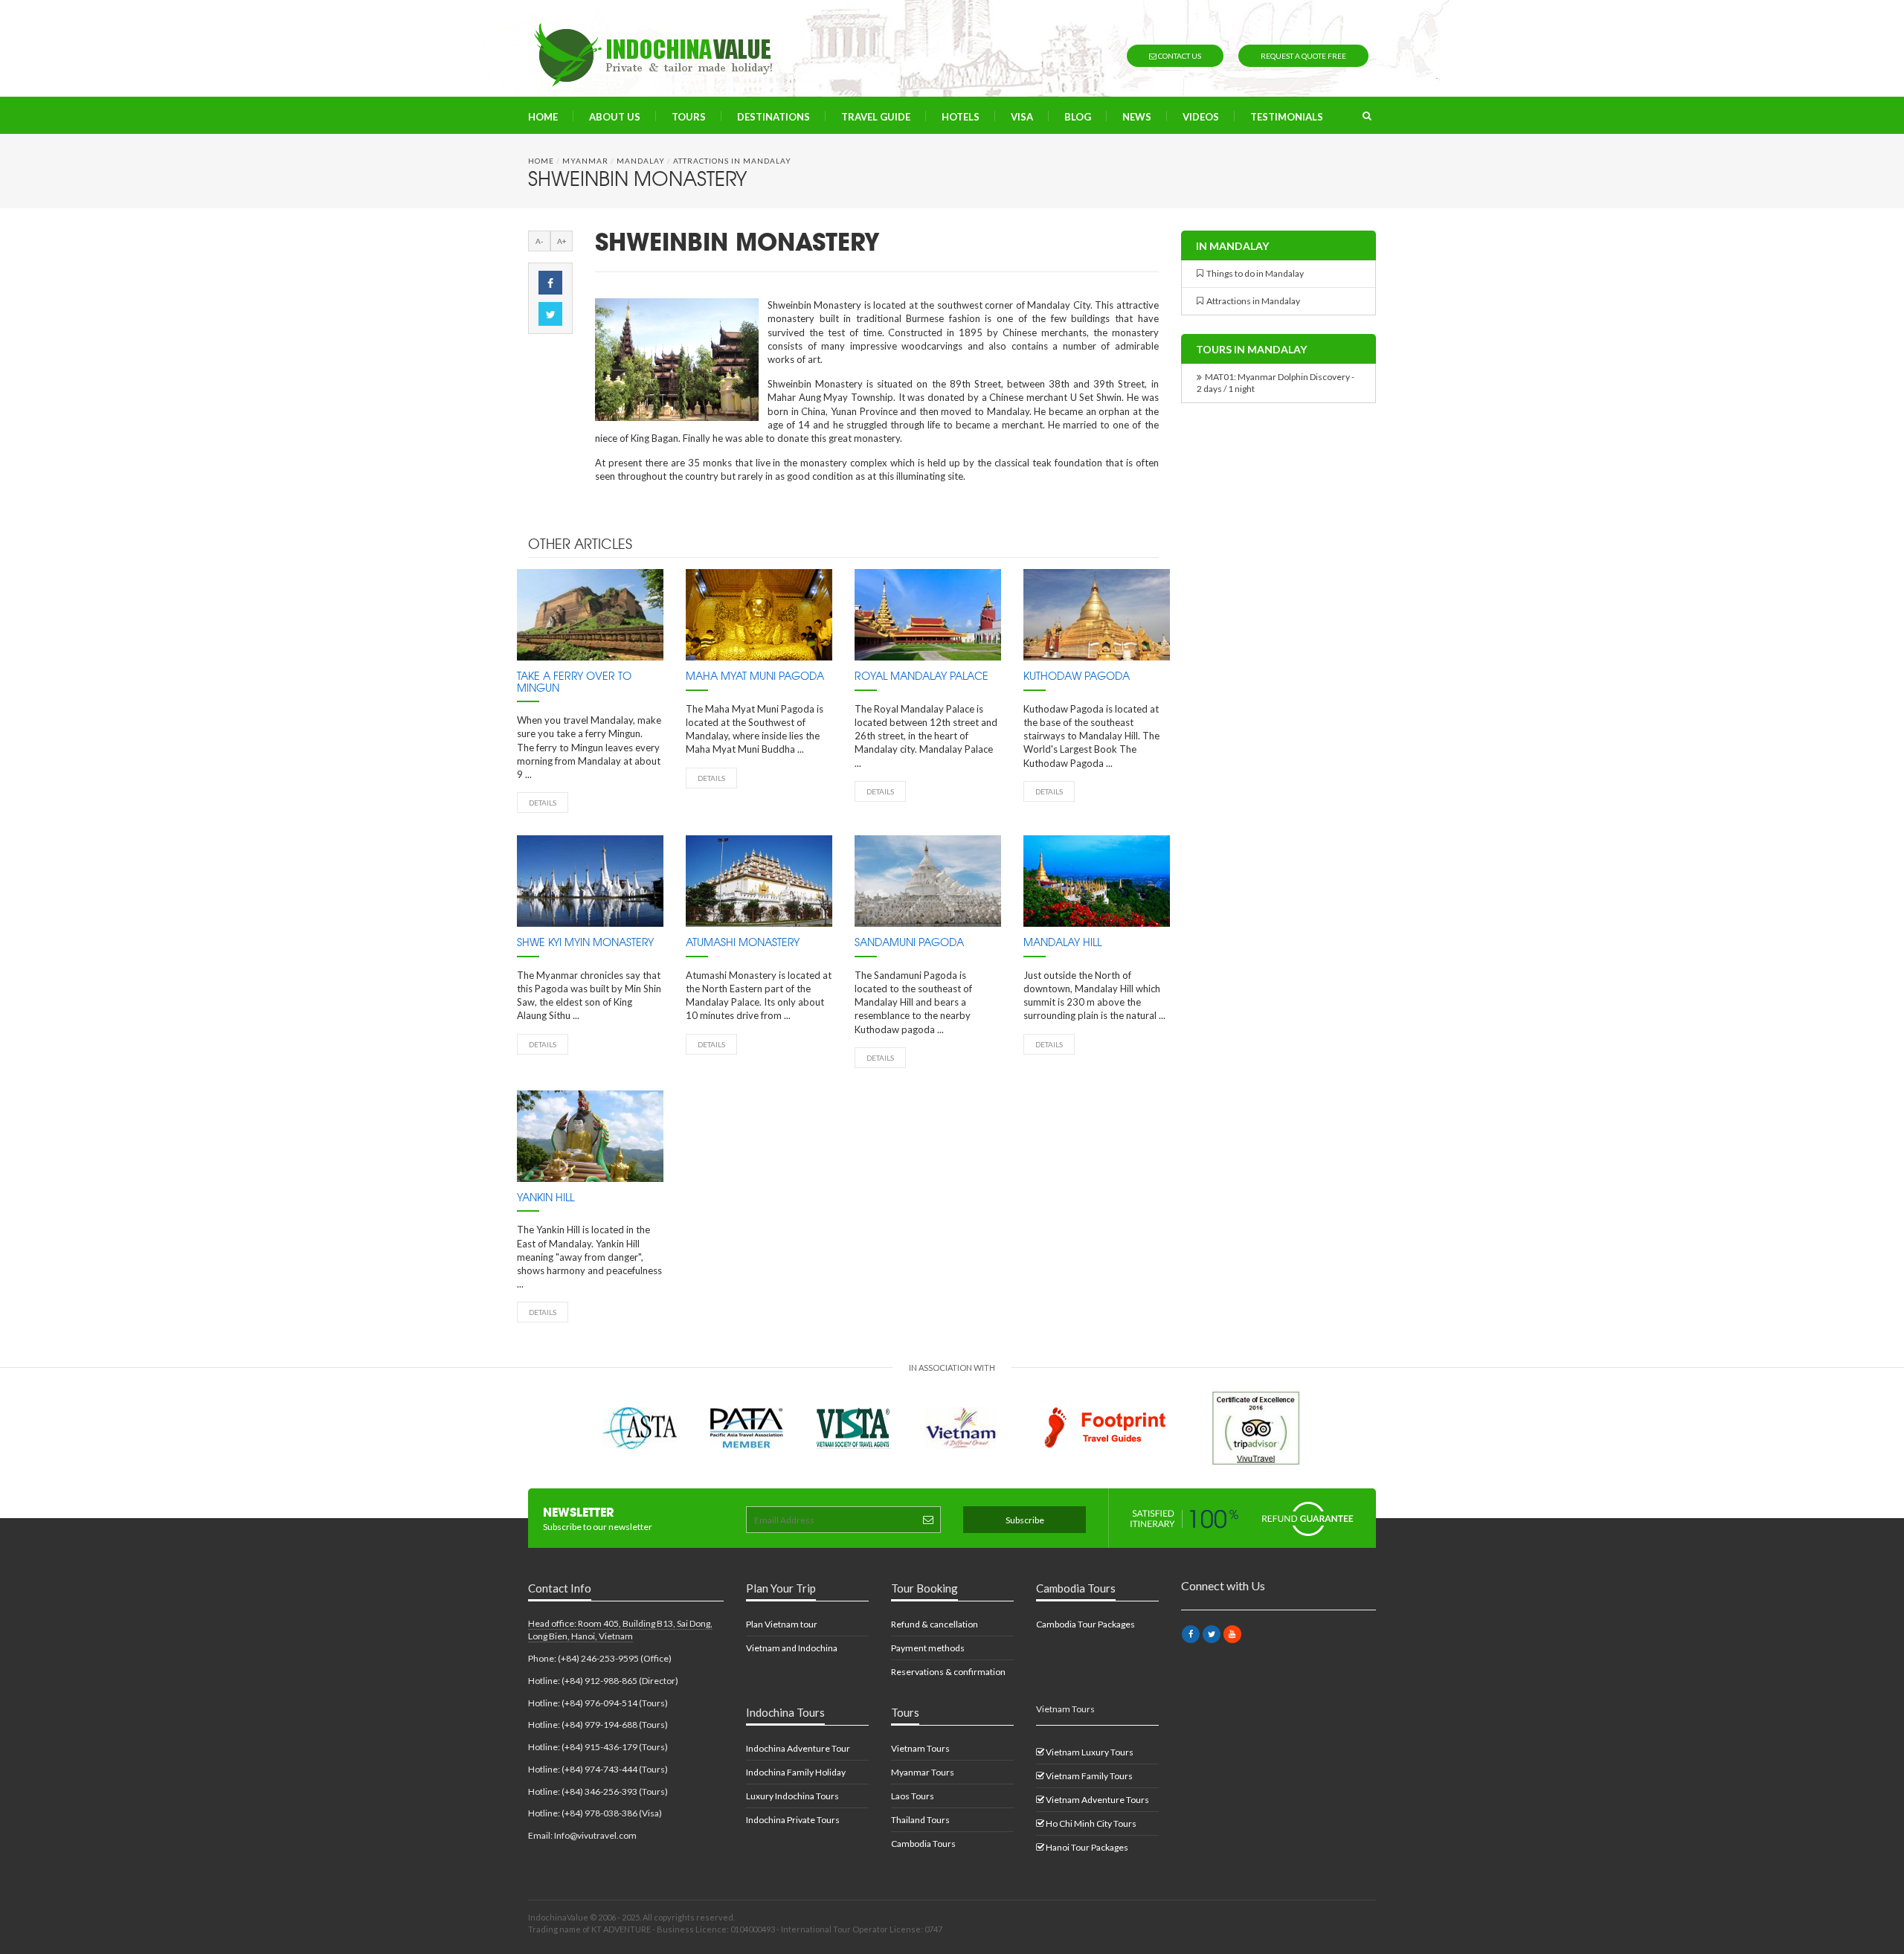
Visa (1022, 117)
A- (539, 241)
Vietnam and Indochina (792, 1648)
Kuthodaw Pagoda (1077, 677)
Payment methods (928, 1648)
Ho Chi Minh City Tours (1090, 1823)
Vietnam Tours (920, 1748)
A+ (562, 241)
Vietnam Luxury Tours (1089, 1752)
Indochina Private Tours (793, 1820)
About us (615, 117)
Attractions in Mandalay (732, 161)
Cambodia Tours (923, 1844)
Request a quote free (1303, 56)
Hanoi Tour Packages (1086, 1847)
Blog (1078, 117)
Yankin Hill (546, 1198)
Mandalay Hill (1062, 943)
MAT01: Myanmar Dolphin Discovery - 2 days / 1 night (1276, 383)
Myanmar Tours (923, 1772)
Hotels (961, 117)
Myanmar (585, 161)
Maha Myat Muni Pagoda (755, 677)
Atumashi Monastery (743, 943)
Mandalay (641, 161)
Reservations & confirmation (948, 1672)
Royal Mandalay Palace (922, 677)
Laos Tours (913, 1796)
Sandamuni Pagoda (909, 943)
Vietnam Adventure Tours (1097, 1800)
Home (543, 117)
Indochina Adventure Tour (798, 1748)
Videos (1201, 117)
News (1137, 117)
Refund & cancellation (935, 1624)
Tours (689, 117)
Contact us (1179, 56)
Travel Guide (876, 117)
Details (543, 803)
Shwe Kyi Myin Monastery (585, 943)
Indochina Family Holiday (796, 1772)
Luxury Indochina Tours (792, 1796)
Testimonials (1287, 117)
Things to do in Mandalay (1254, 273)
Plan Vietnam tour (782, 1624)
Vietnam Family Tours (1088, 1776)
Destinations (773, 117)
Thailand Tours (920, 1820)
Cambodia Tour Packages (1086, 1624)
